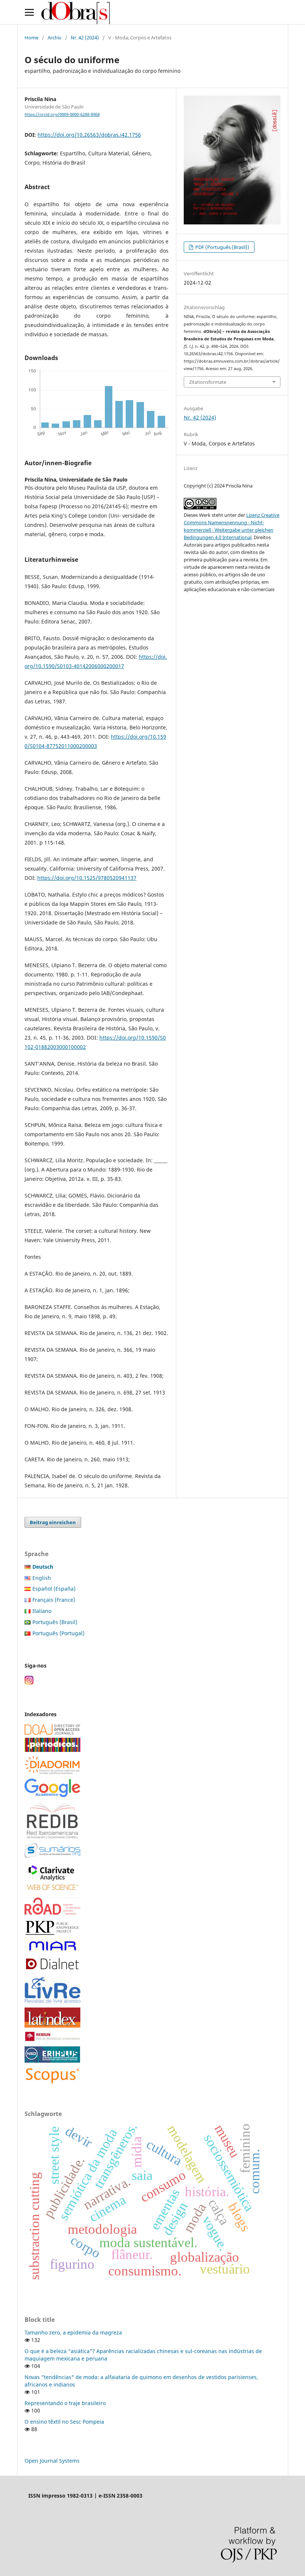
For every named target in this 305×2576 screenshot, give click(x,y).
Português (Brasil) (55, 1622)
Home (31, 38)
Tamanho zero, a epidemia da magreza (73, 2332)
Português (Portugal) (58, 1633)
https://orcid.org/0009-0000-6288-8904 (62, 114)
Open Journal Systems (52, 2461)
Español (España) (54, 1589)
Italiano (42, 1611)
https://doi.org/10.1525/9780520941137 (87, 878)
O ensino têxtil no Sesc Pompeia (64, 2422)
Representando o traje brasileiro (65, 2403)
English (42, 1578)
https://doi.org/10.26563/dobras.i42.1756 (89, 135)
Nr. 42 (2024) (85, 38)
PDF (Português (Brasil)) (222, 247)
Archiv (54, 38)
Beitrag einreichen (53, 1522)
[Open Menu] (29, 12)
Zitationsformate (208, 382)
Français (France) (54, 1600)
